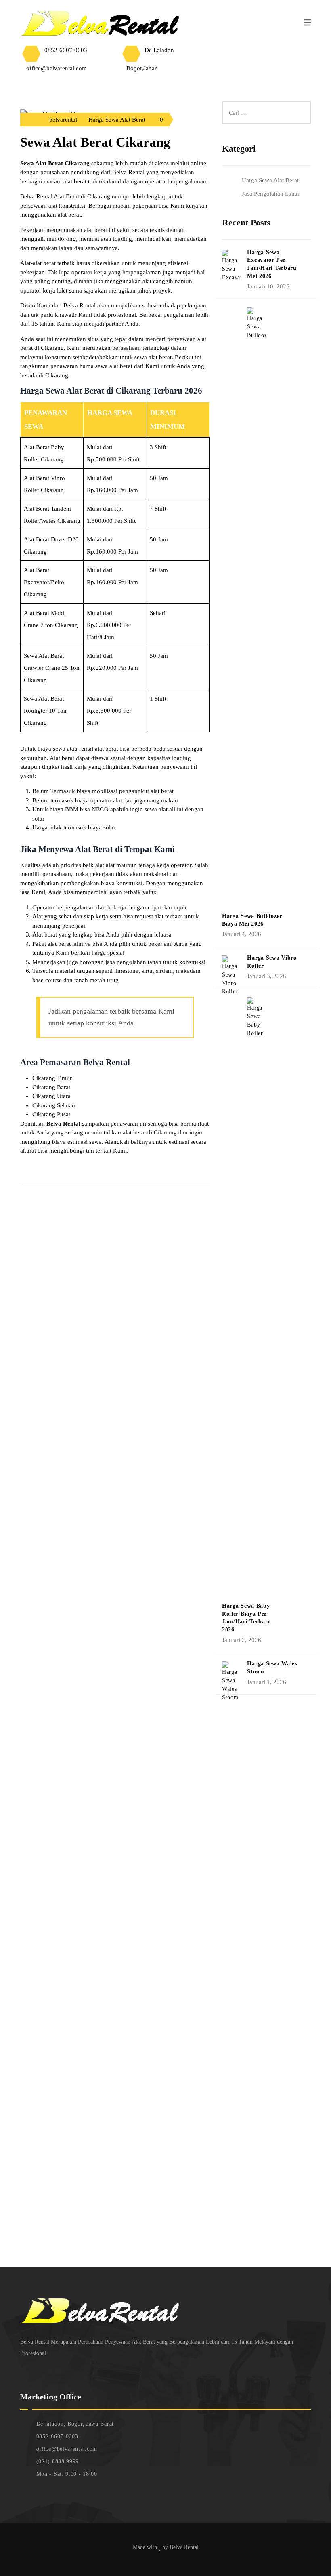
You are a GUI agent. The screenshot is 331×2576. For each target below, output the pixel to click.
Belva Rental (184, 2547)
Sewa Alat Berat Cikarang (95, 142)
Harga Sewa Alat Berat (117, 120)
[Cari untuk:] (266, 106)
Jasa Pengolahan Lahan (271, 194)
